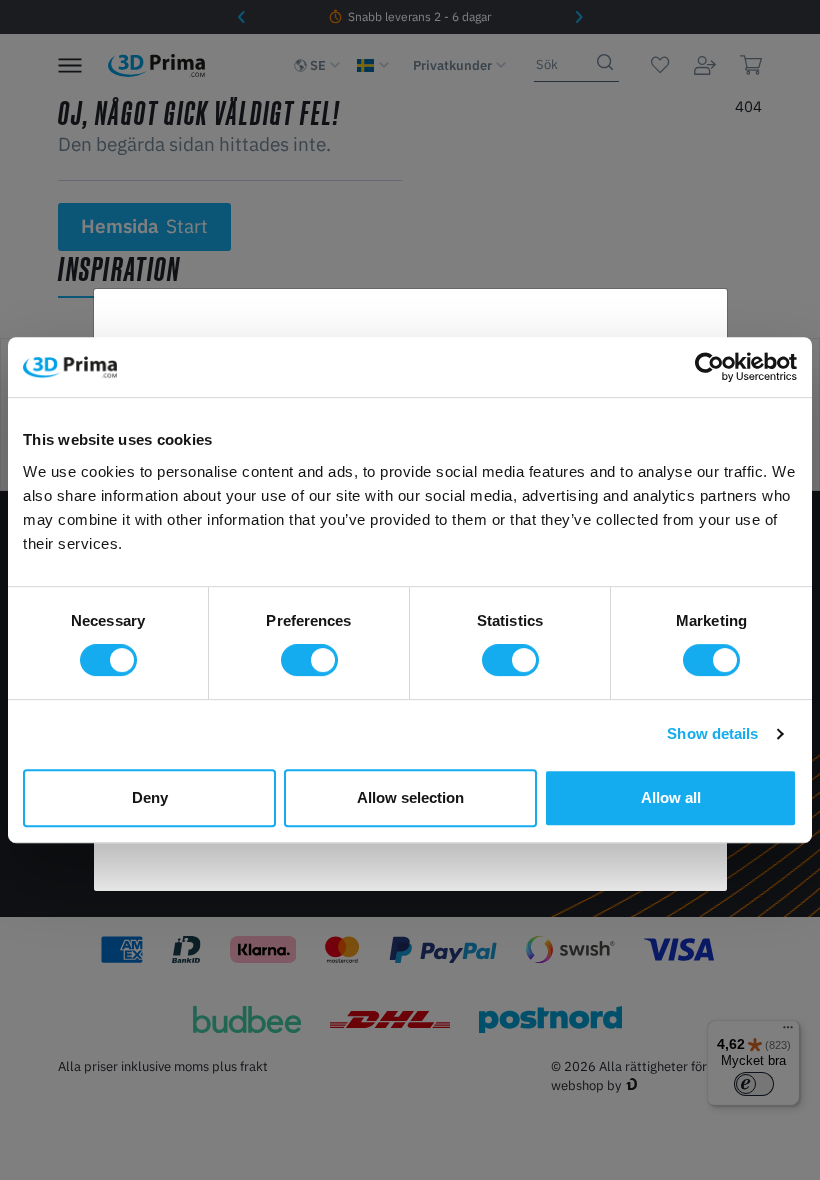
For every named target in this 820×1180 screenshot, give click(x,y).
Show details (712, 733)
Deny (150, 797)
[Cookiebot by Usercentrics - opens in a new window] (709, 367)
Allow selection (410, 797)
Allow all (671, 797)
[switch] (309, 660)
